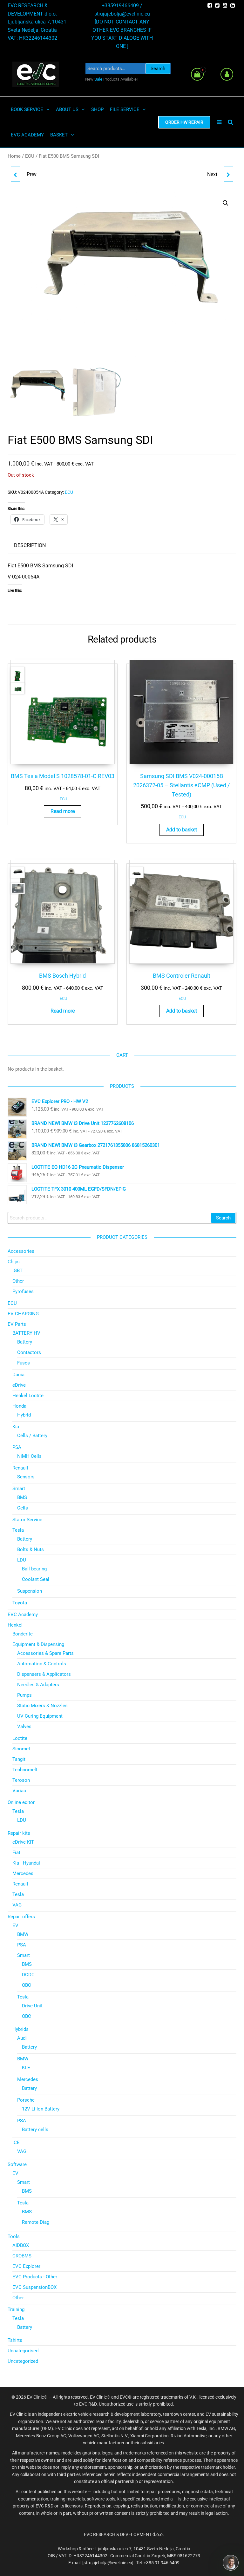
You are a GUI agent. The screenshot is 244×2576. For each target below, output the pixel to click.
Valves (24, 1727)
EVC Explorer (26, 2266)
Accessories (21, 1251)
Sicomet (21, 1749)
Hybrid (24, 1415)
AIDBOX (21, 2245)
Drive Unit (32, 2006)
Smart (19, 1489)
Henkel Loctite (28, 1396)
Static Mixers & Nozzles (42, 1706)
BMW (23, 1934)
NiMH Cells (29, 1456)
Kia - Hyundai (26, 1863)
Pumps (24, 1695)
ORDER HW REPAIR (184, 122)
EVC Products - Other (35, 2277)
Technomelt (25, 1770)
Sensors (26, 1477)
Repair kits (19, 1833)
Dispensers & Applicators (44, 1674)
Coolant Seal (36, 1579)
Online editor (21, 1802)
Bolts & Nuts (30, 1549)
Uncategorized (23, 2361)
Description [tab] (30, 545)
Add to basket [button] (182, 830)
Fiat (16, 1853)
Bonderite (23, 1634)
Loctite (20, 1738)
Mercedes (23, 1873)
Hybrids (20, 2029)
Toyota (20, 1603)
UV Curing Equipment (40, 1716)
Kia (16, 1427)
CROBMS (22, 2256)
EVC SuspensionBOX (34, 2287)
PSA (17, 1447)
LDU (22, 1560)
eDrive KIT (23, 1842)
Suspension (30, 1591)
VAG (17, 1905)
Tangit (19, 1759)
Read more (63, 811)
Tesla (18, 1530)
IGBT (17, 1271)
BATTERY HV (26, 1333)
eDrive (19, 1385)
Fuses (24, 1363)
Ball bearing (34, 1569)
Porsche (26, 2100)
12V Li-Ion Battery (41, 2109)
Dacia (18, 1375)
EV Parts (17, 1324)
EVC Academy (23, 1615)
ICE (16, 2143)
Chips (14, 1262)
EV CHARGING (23, 1314)
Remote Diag (36, 2222)
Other (18, 1281)
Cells (23, 1508)
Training (16, 2309)
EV (15, 1925)
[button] (226, 203)
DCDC (28, 1975)
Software (17, 2164)
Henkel (15, 1625)
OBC (27, 1985)
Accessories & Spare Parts (45, 1653)
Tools (14, 2236)
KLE (26, 2068)
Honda (19, 1406)
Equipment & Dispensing (38, 1644)
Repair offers (21, 1917)
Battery (25, 1342)
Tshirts (15, 2340)
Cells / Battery (32, 1436)
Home (14, 156)
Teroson (21, 1780)
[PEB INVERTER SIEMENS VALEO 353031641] (228, 174)
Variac (19, 1791)
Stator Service (27, 1520)
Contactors (29, 1352)
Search (158, 69)
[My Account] (227, 74)
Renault (20, 1468)
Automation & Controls (42, 1664)
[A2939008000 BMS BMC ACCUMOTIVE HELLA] (16, 174)
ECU (30, 156)
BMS (22, 1497)
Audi (22, 2038)
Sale (99, 79)
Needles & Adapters (38, 1685)
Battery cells (35, 2130)
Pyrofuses (23, 1291)
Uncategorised (23, 2351)
